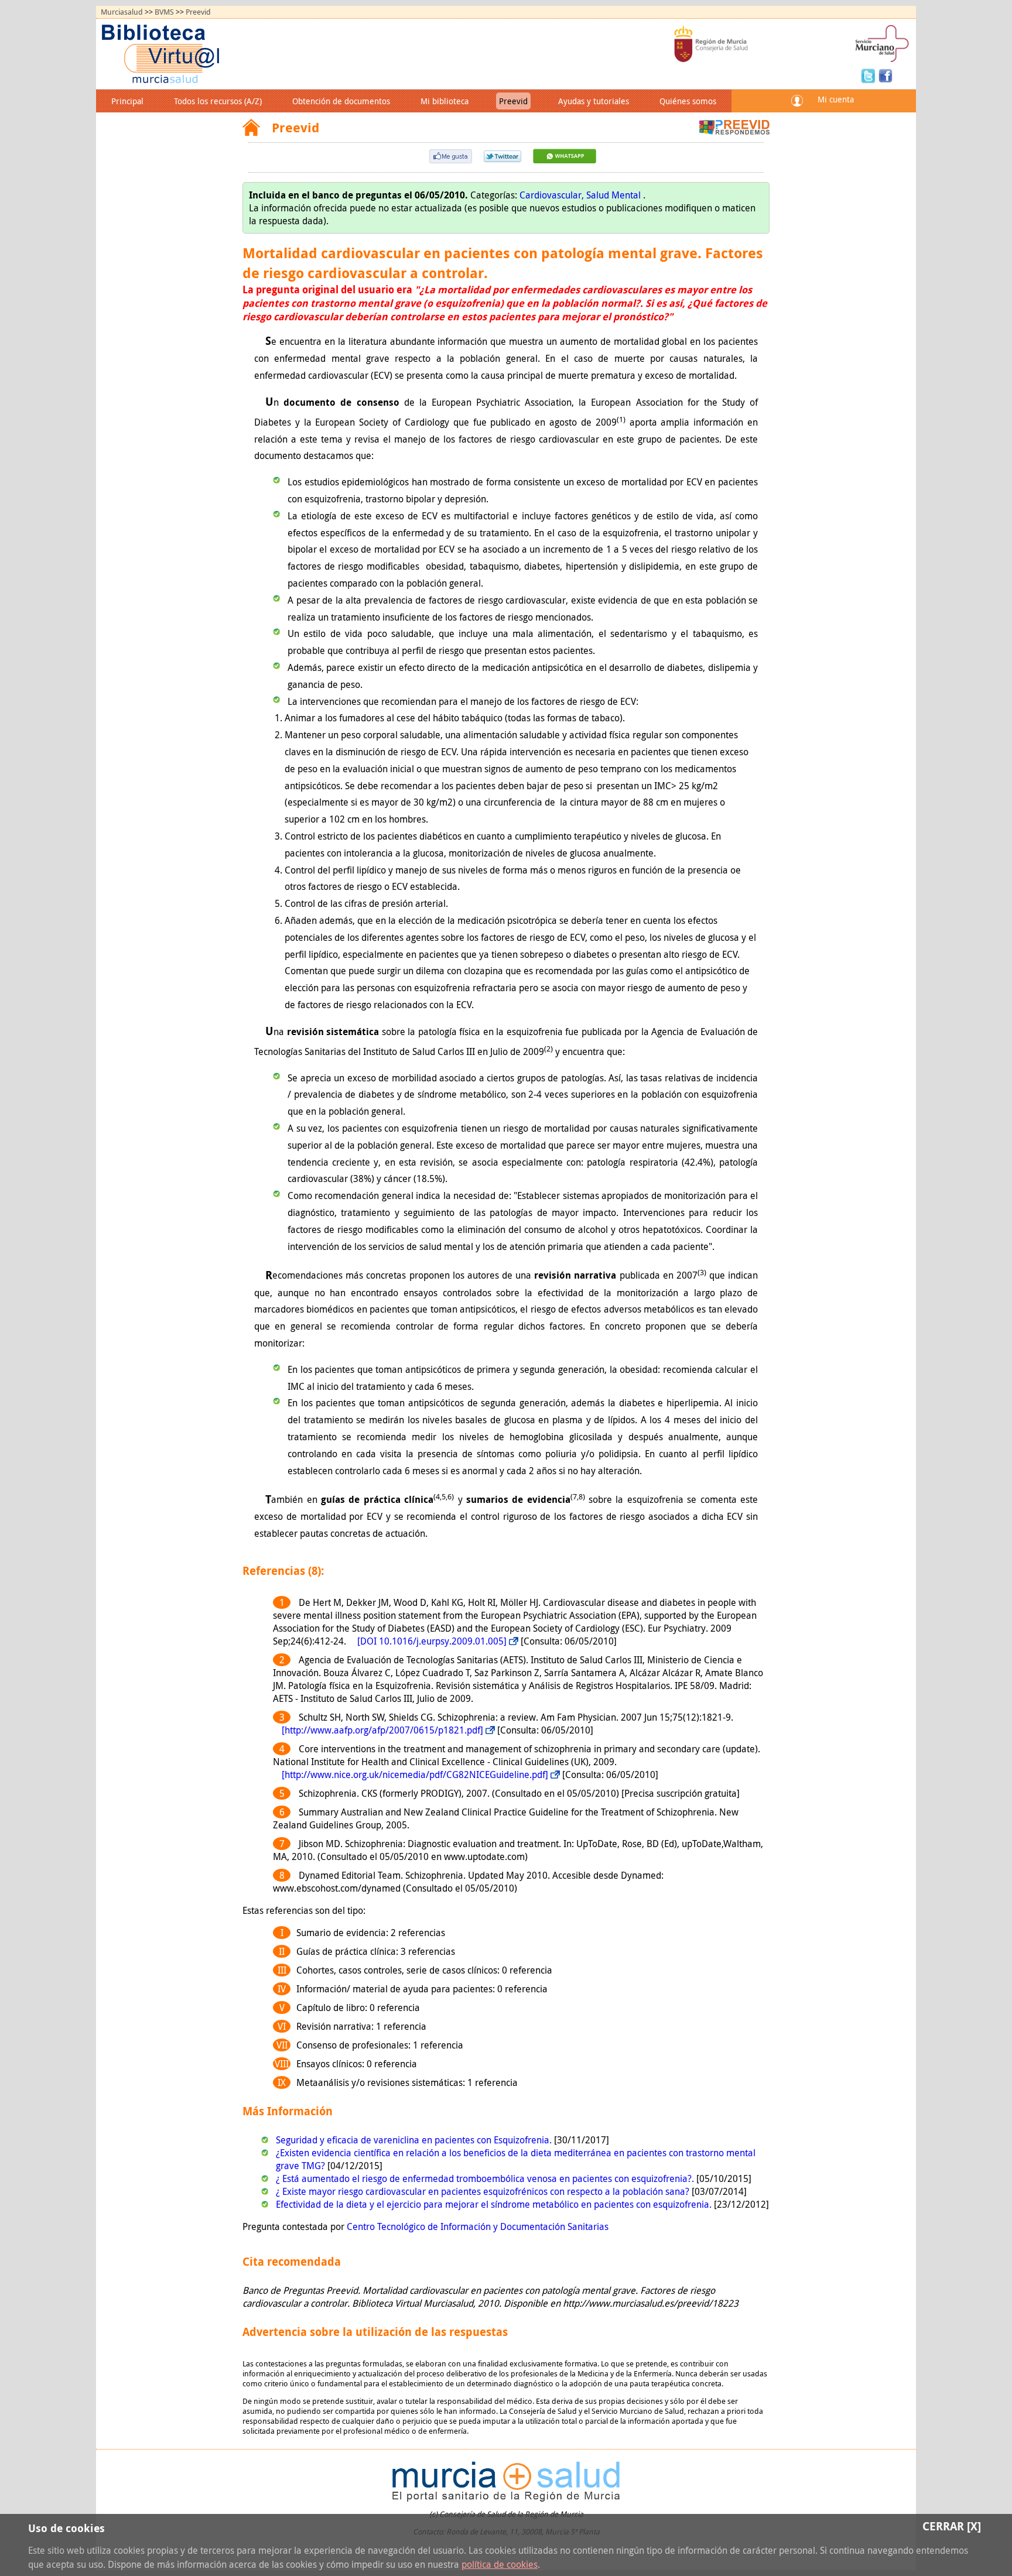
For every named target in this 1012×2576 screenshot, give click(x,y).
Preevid (198, 12)
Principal (127, 101)
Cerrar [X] (952, 2526)
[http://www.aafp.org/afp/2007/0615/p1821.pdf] (382, 1730)
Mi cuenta (836, 99)
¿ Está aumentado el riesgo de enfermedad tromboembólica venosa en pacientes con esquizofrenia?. (486, 2178)
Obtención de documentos (341, 101)
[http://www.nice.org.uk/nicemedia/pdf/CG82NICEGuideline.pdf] (415, 1775)
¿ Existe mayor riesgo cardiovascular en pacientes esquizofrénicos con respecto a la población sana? (484, 2191)
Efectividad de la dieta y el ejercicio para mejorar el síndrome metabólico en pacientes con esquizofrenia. (495, 2204)
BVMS (164, 12)
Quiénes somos (688, 101)
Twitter (870, 75)
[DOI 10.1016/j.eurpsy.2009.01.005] (432, 1641)
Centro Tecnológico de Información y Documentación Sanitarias (478, 2226)
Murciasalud (122, 12)
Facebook (885, 75)
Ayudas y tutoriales (594, 101)
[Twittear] (502, 159)
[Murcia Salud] (565, 160)
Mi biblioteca (445, 101)
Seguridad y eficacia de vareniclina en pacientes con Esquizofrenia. (415, 2140)
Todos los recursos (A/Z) (218, 101)
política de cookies (500, 2564)
